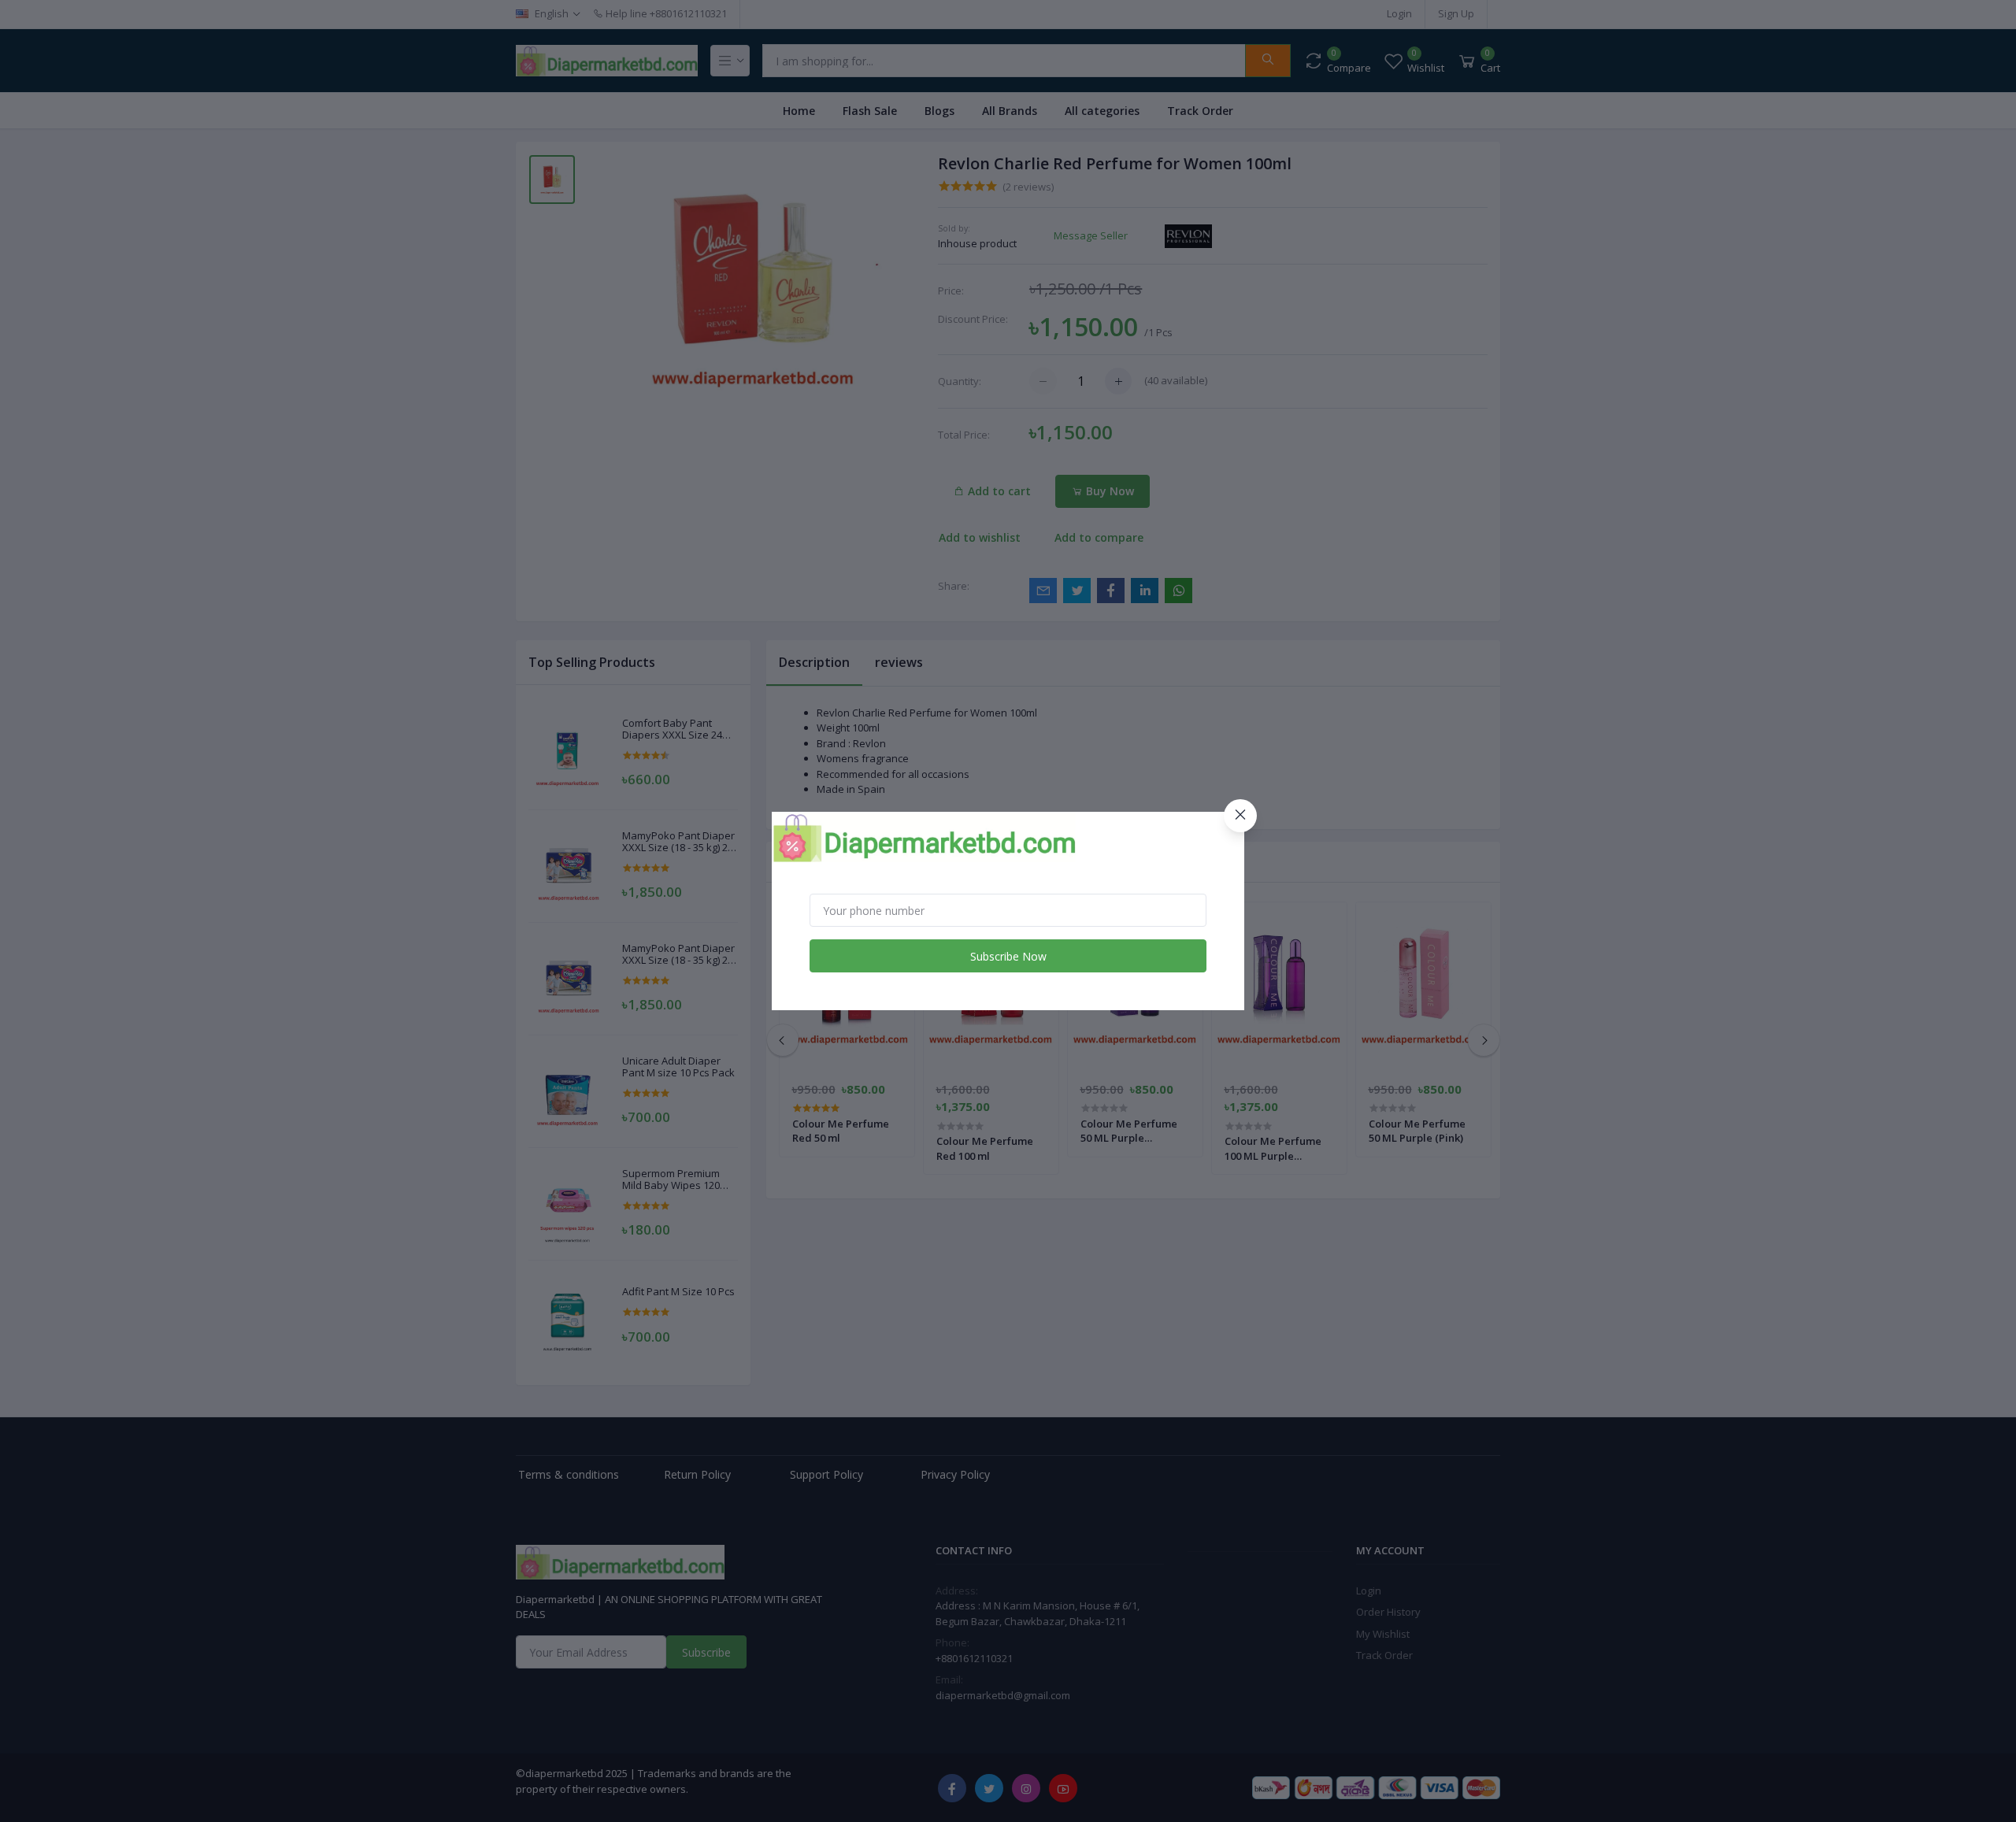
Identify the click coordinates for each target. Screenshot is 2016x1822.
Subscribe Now (1008, 956)
